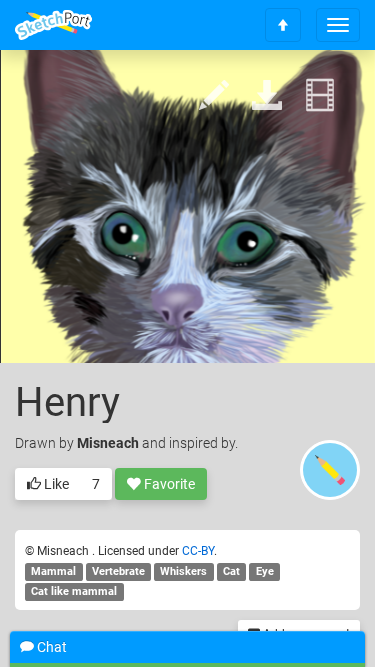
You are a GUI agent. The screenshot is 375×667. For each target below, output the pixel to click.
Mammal (53, 571)
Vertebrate (118, 571)
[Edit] (214, 96)
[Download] (267, 96)
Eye (265, 571)
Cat (231, 571)
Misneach (109, 443)
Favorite (168, 484)
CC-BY (198, 551)
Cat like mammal (74, 591)
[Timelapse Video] (320, 96)
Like (55, 484)
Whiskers (183, 571)
